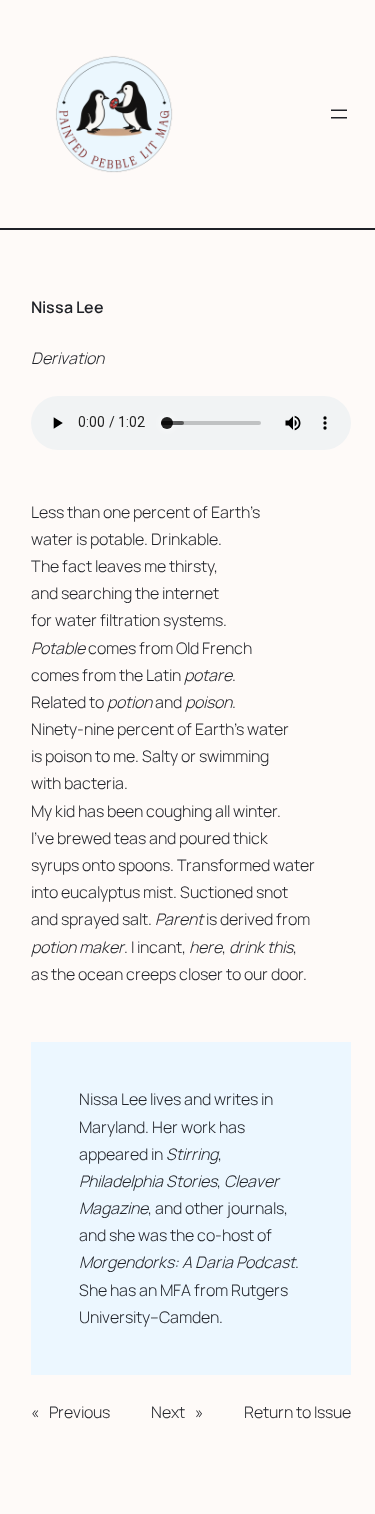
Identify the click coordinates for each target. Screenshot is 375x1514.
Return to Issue (297, 1412)
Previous (79, 1412)
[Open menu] (339, 114)
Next (168, 1412)
